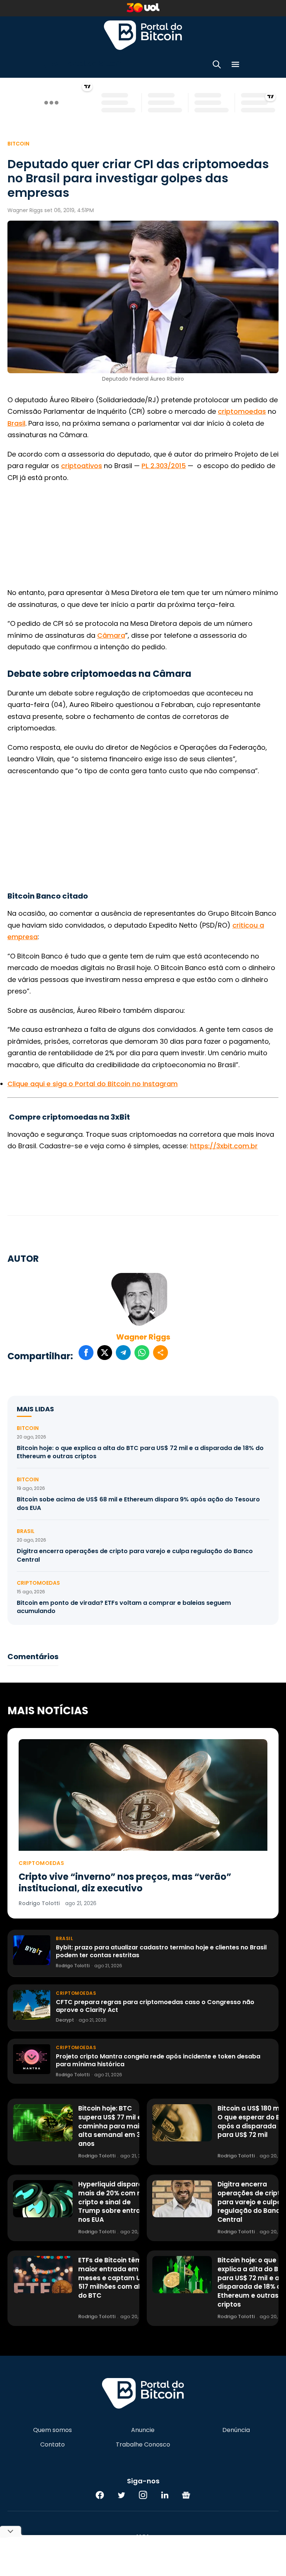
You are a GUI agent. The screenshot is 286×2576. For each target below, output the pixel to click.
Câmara (111, 635)
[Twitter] (121, 2495)
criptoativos (82, 466)
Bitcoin (18, 144)
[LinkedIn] (165, 2495)
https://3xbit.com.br (224, 1146)
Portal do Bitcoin (143, 35)
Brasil (16, 423)
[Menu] (235, 66)
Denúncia (236, 2430)
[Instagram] (143, 2495)
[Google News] (186, 2495)
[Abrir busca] (217, 66)
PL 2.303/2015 (164, 466)
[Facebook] (100, 2495)
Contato (53, 2445)
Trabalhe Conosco (143, 2445)
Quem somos (53, 2430)
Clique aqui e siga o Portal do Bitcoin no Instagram (93, 1084)
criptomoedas (242, 411)
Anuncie (143, 2430)
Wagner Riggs (143, 1337)
